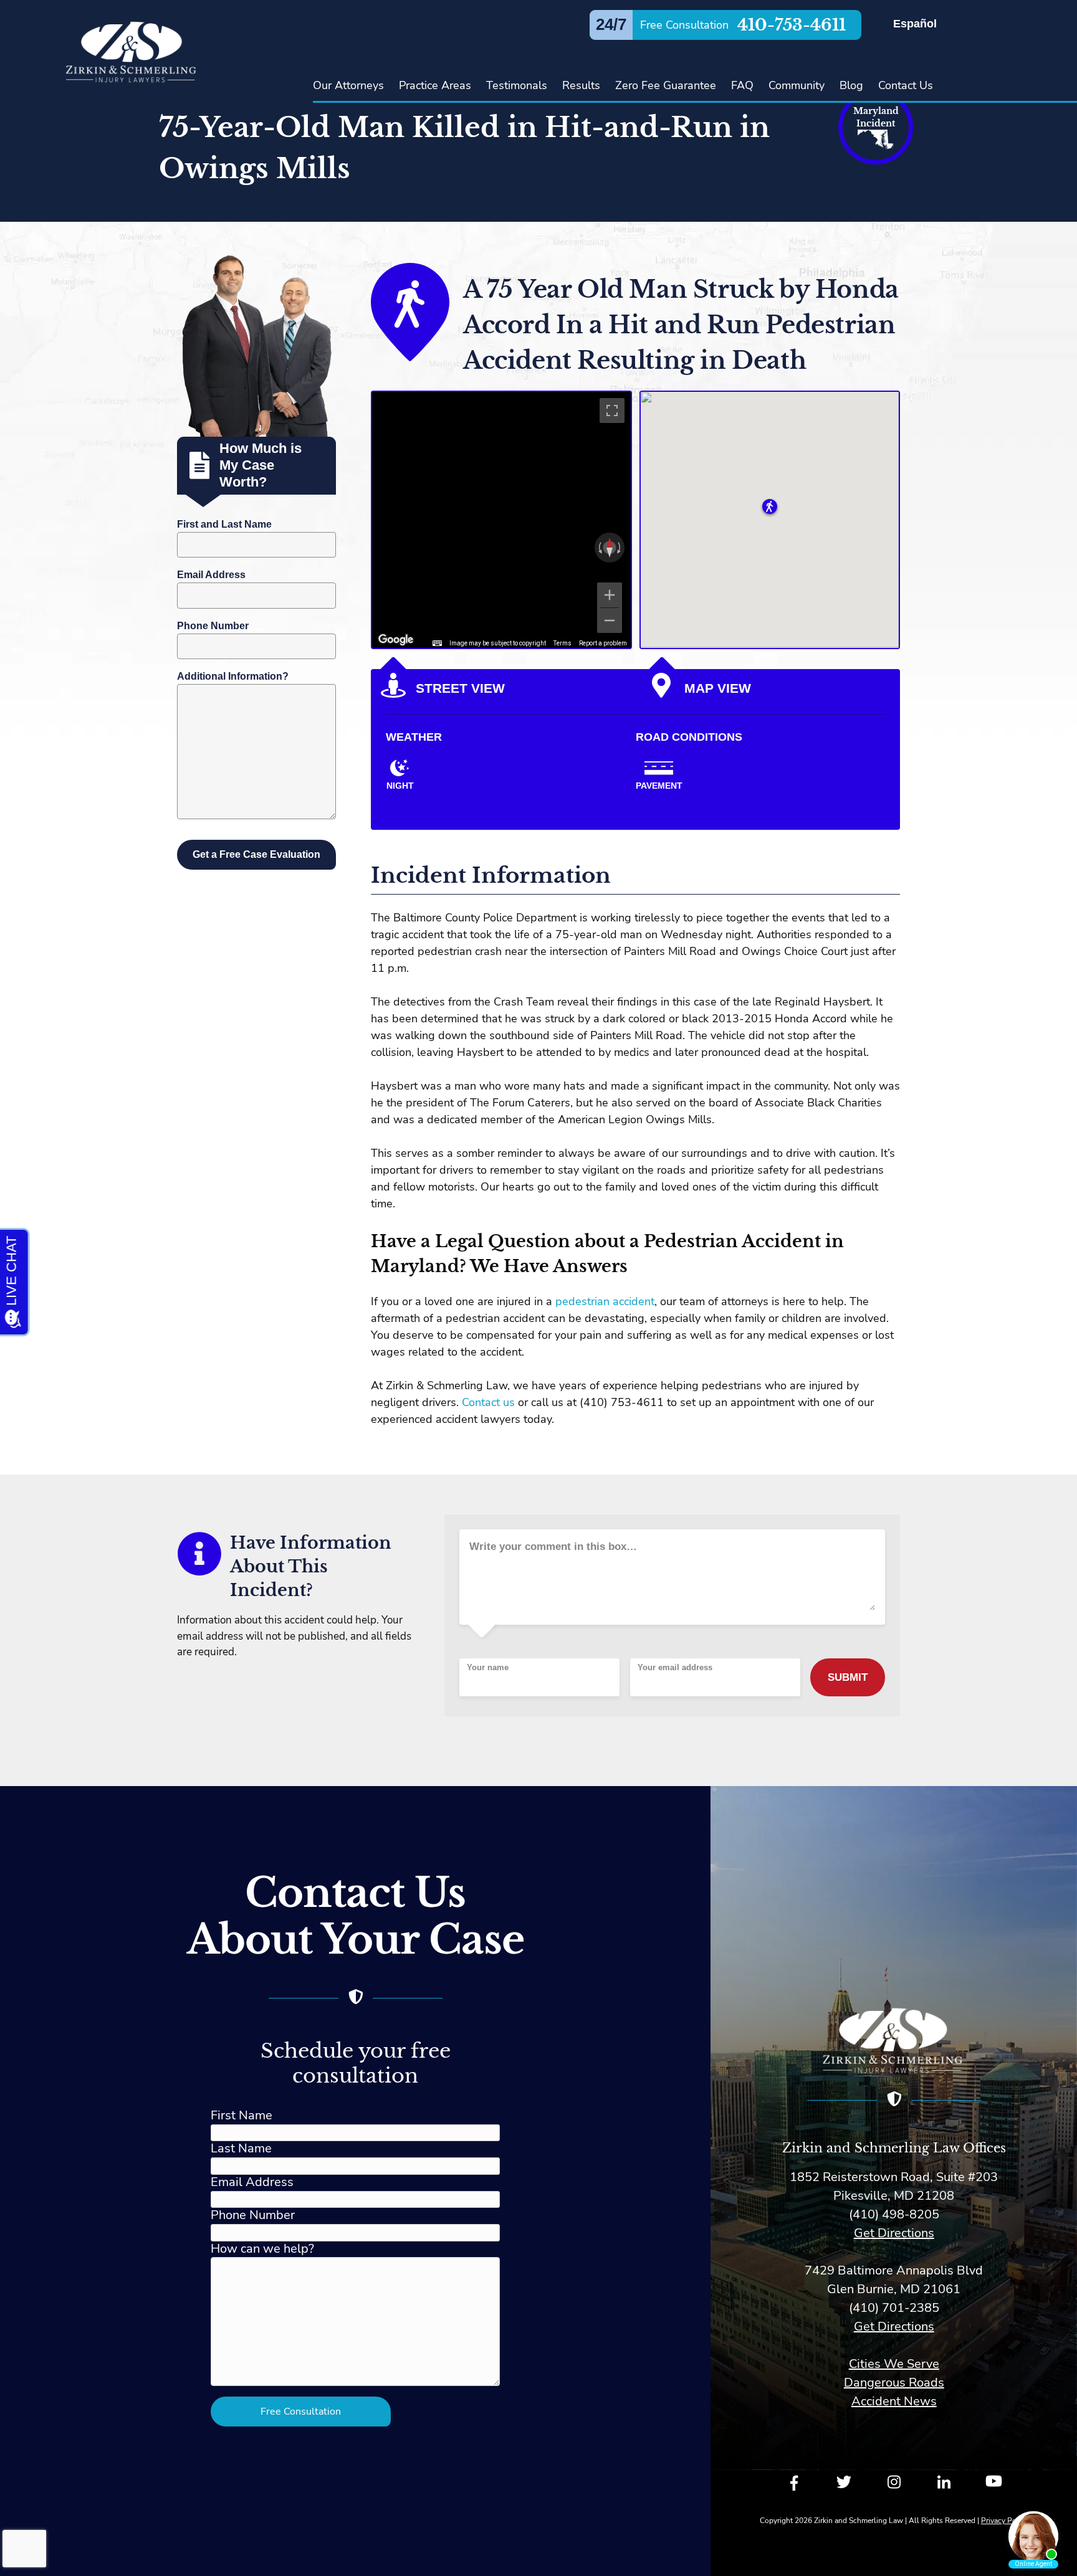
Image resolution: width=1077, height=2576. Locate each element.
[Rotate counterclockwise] (599, 548)
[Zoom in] (610, 595)
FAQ (742, 85)
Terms (562, 643)
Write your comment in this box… (553, 1547)
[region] (501, 520)
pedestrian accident (605, 1301)
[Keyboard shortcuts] (437, 644)
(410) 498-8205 (894, 2214)
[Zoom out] (610, 620)
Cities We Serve (894, 2364)
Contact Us (906, 85)
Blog (851, 85)
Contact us (488, 1402)
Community (797, 85)
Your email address (675, 1668)
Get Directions (894, 2233)
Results (581, 85)
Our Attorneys (348, 85)
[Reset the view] (610, 548)
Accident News (894, 2401)
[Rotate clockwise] (620, 548)
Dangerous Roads (894, 2383)
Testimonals (517, 85)
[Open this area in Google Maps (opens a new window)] (396, 640)
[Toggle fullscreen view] (612, 411)
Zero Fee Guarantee (666, 85)
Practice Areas (435, 85)
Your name (488, 1668)
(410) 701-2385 (894, 2308)
